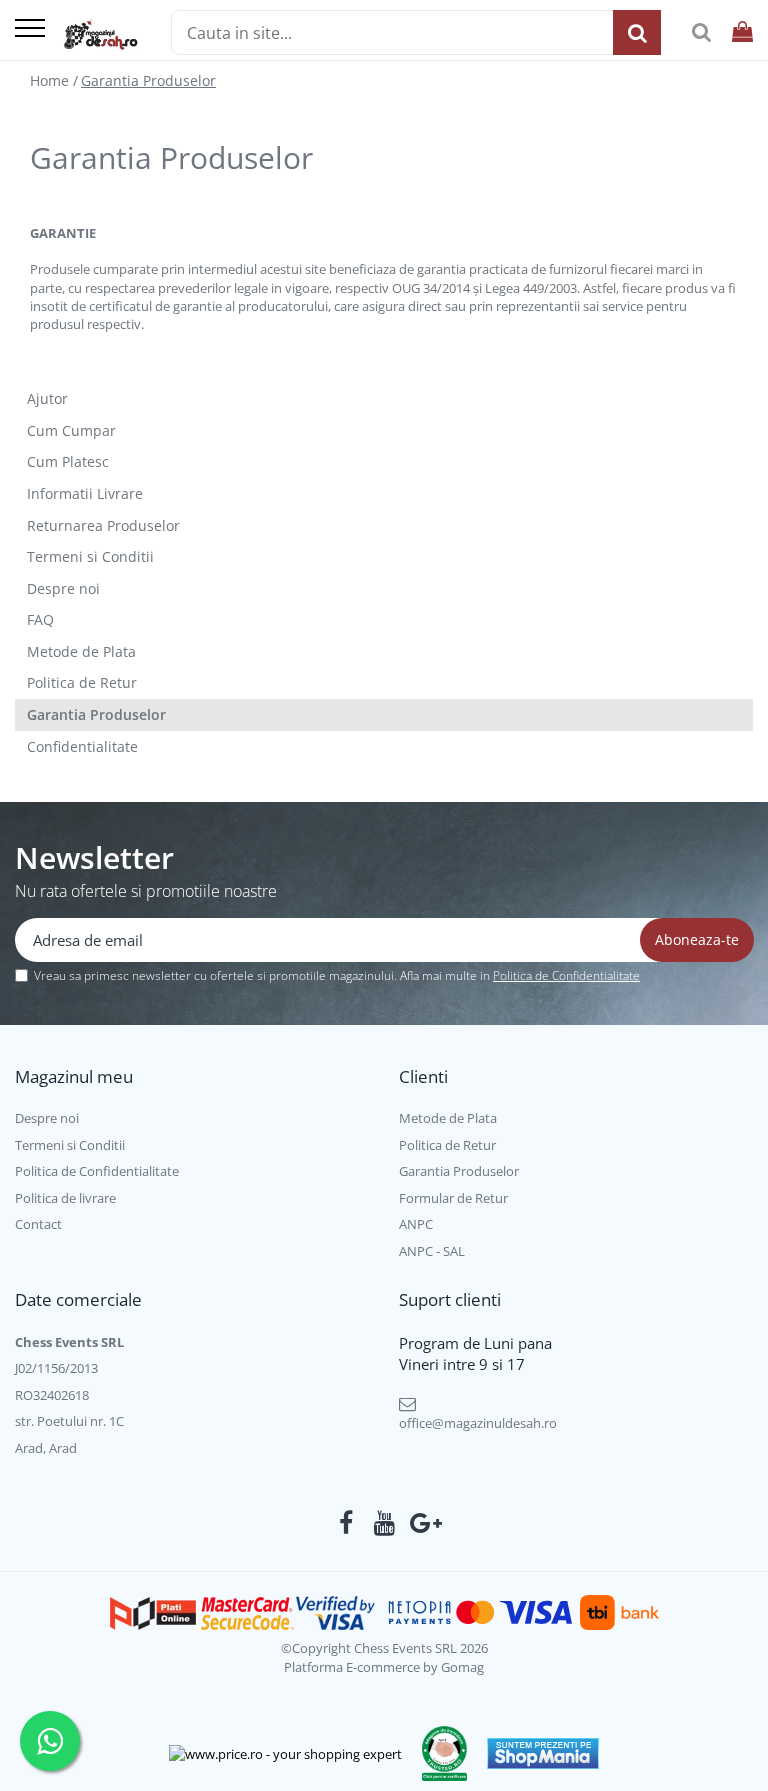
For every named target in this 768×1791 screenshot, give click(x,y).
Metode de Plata (81, 651)
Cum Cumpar (71, 430)
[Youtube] (384, 1523)
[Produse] (30, 29)
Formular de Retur (453, 1198)
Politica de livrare (65, 1198)
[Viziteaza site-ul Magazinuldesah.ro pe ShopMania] (543, 1753)
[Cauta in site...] (701, 32)
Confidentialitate (82, 746)
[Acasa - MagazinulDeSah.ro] (100, 35)
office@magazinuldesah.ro (478, 1423)
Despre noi (63, 588)
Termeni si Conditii (90, 556)
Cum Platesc (68, 461)
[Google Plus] (422, 1523)
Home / (54, 80)
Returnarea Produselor (103, 525)
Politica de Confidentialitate (566, 975)
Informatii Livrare (85, 493)
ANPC (416, 1224)
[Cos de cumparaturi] (742, 32)
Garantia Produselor (148, 80)
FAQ (40, 619)
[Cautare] (637, 32)
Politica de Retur (82, 682)
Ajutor (47, 398)
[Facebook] (346, 1523)
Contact (38, 1224)
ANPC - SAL (432, 1251)
